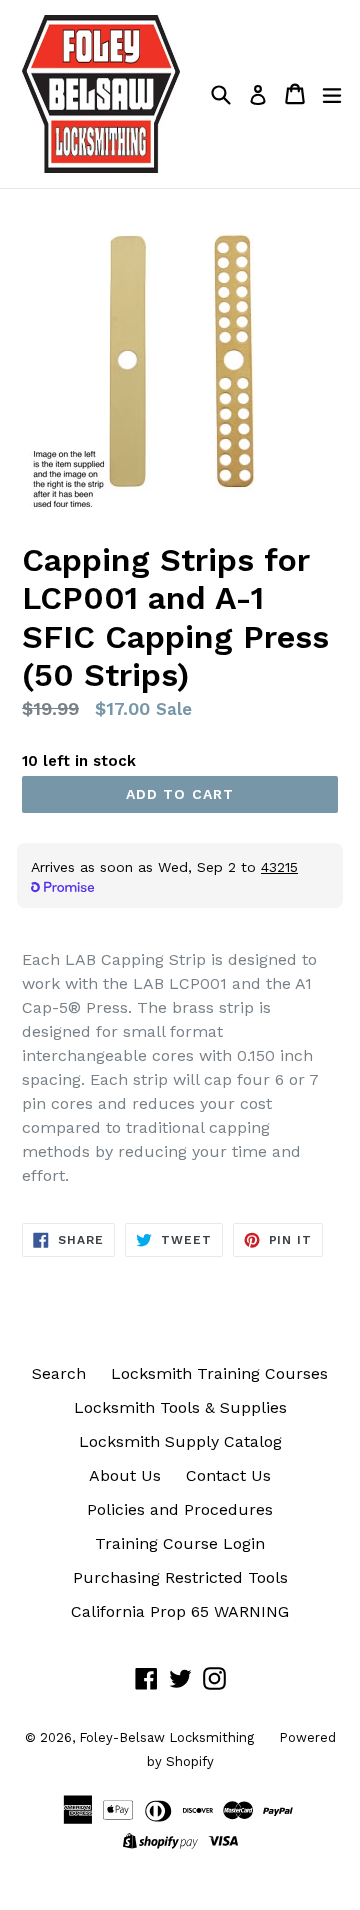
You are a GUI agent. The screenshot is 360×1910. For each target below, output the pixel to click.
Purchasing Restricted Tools (180, 1577)
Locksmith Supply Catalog (180, 1441)
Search (59, 1373)
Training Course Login (180, 1543)
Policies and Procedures (180, 1509)
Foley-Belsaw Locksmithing (166, 1737)
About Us (125, 1475)
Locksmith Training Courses (219, 1373)
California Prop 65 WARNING (180, 1611)
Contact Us (228, 1475)
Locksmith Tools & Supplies (180, 1407)
